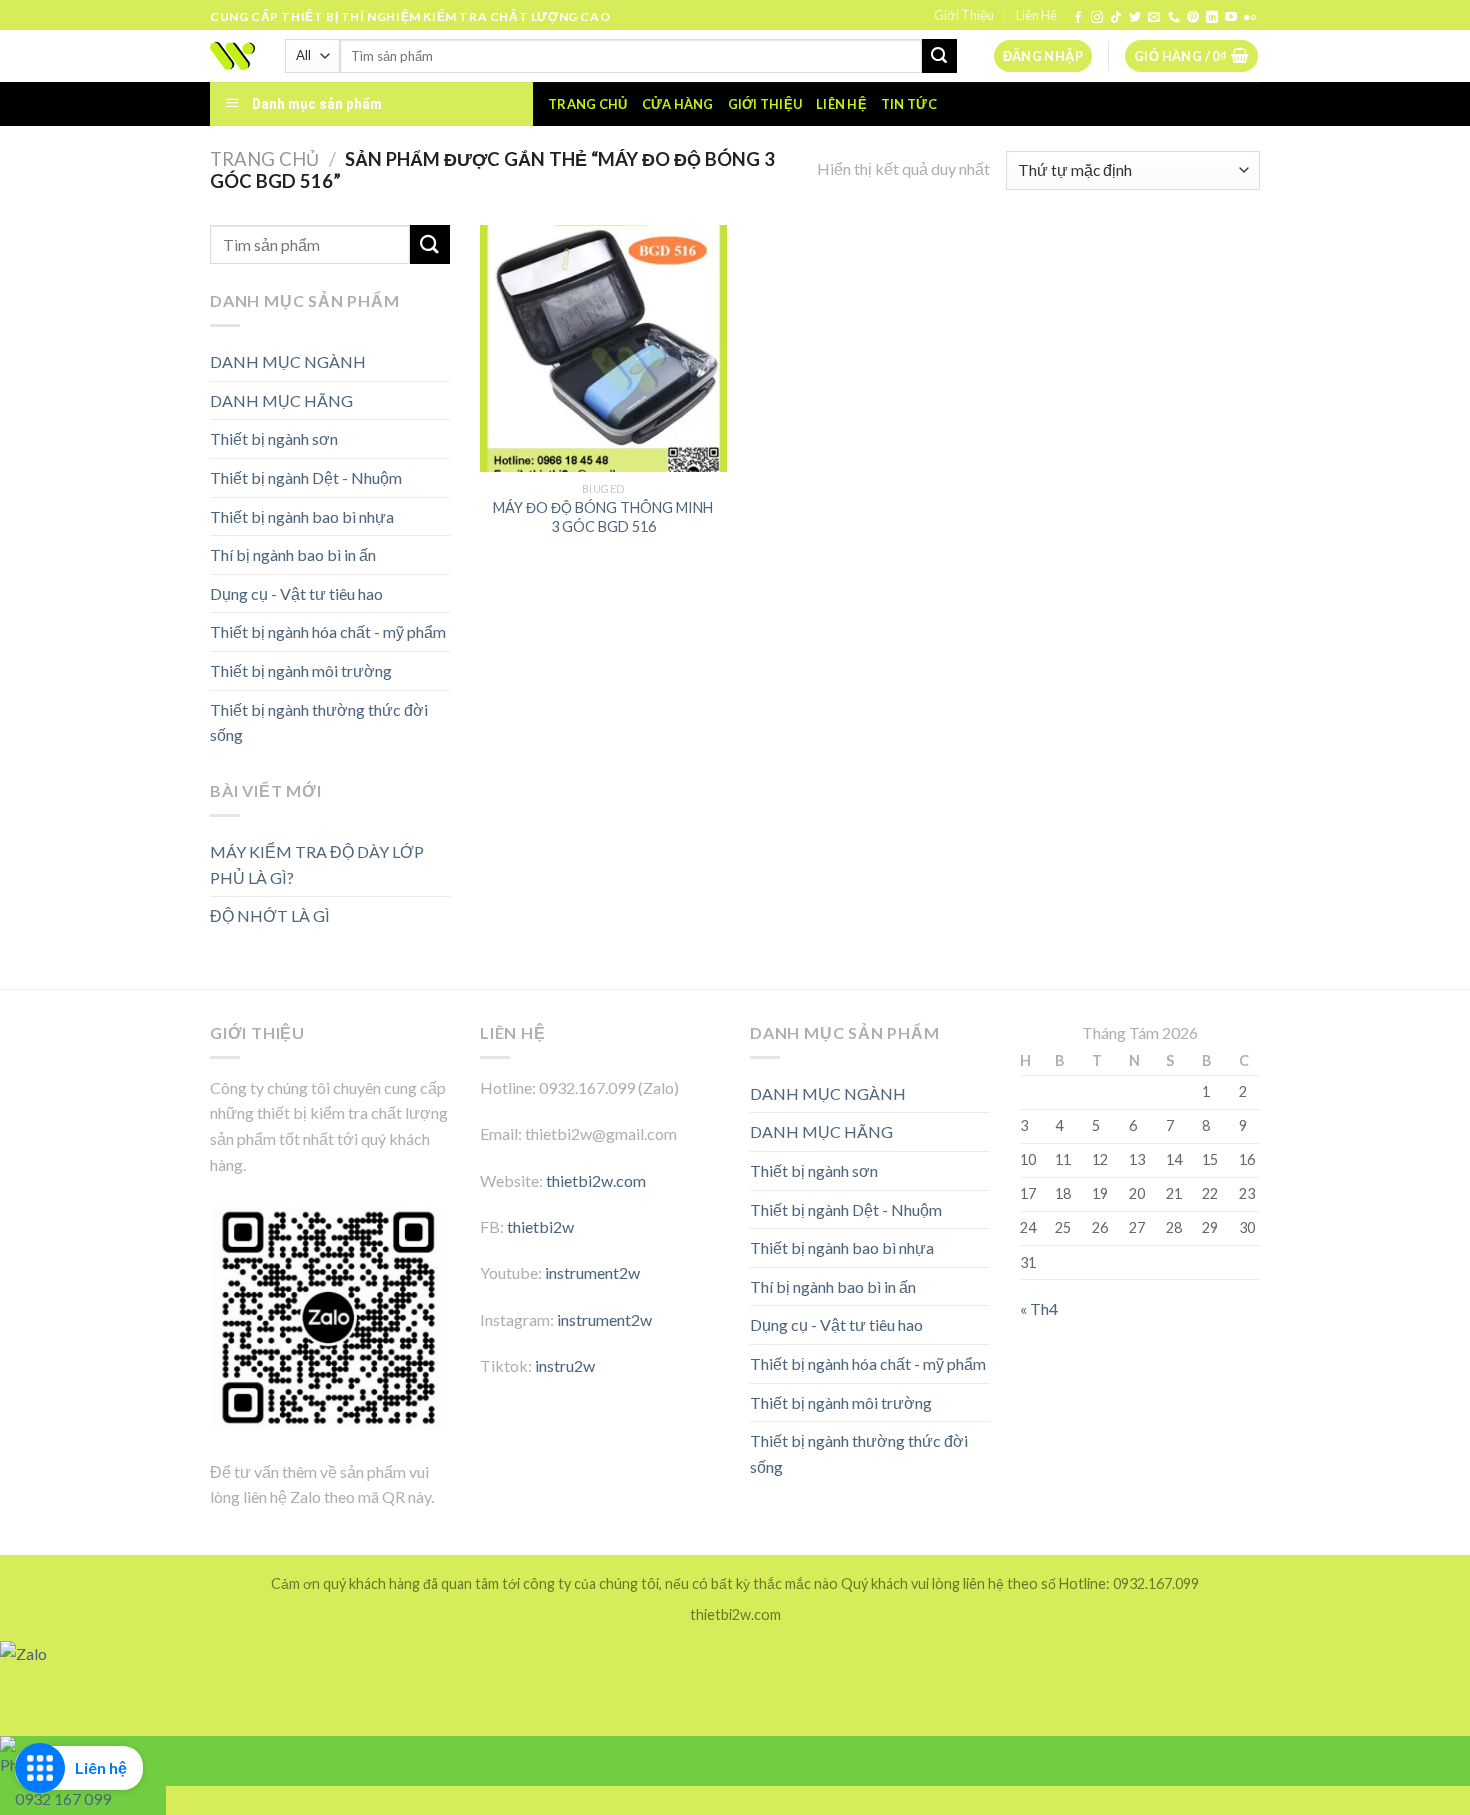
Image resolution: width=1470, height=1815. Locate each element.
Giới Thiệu (964, 15)
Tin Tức (909, 104)
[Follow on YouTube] (1231, 18)
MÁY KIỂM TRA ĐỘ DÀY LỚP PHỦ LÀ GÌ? (317, 864)
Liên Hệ (1036, 15)
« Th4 (1039, 1308)
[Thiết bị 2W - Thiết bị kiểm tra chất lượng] (232, 56)
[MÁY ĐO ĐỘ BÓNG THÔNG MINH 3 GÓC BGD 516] (603, 348)
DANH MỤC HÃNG (281, 400)
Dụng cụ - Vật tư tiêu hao (296, 593)
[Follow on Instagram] (1097, 18)
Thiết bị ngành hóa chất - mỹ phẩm (328, 631)
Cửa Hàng (678, 104)
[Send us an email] (1154, 18)
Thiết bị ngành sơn (274, 438)
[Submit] (939, 56)
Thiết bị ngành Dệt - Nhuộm (306, 477)
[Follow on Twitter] (1135, 18)
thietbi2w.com (596, 1180)
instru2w (565, 1365)
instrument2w (592, 1272)
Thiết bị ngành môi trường (301, 670)
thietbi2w (540, 1226)
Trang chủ (587, 104)
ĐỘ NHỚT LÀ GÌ (270, 915)
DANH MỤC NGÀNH (288, 361)
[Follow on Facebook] (1078, 18)
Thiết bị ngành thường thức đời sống (319, 722)
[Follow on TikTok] (1116, 18)
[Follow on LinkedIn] (1212, 18)
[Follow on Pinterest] (1193, 18)
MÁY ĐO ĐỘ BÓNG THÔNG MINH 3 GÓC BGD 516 (603, 517)
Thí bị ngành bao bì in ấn (293, 554)
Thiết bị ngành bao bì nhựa (302, 516)
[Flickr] (1250, 18)
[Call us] (1174, 18)
